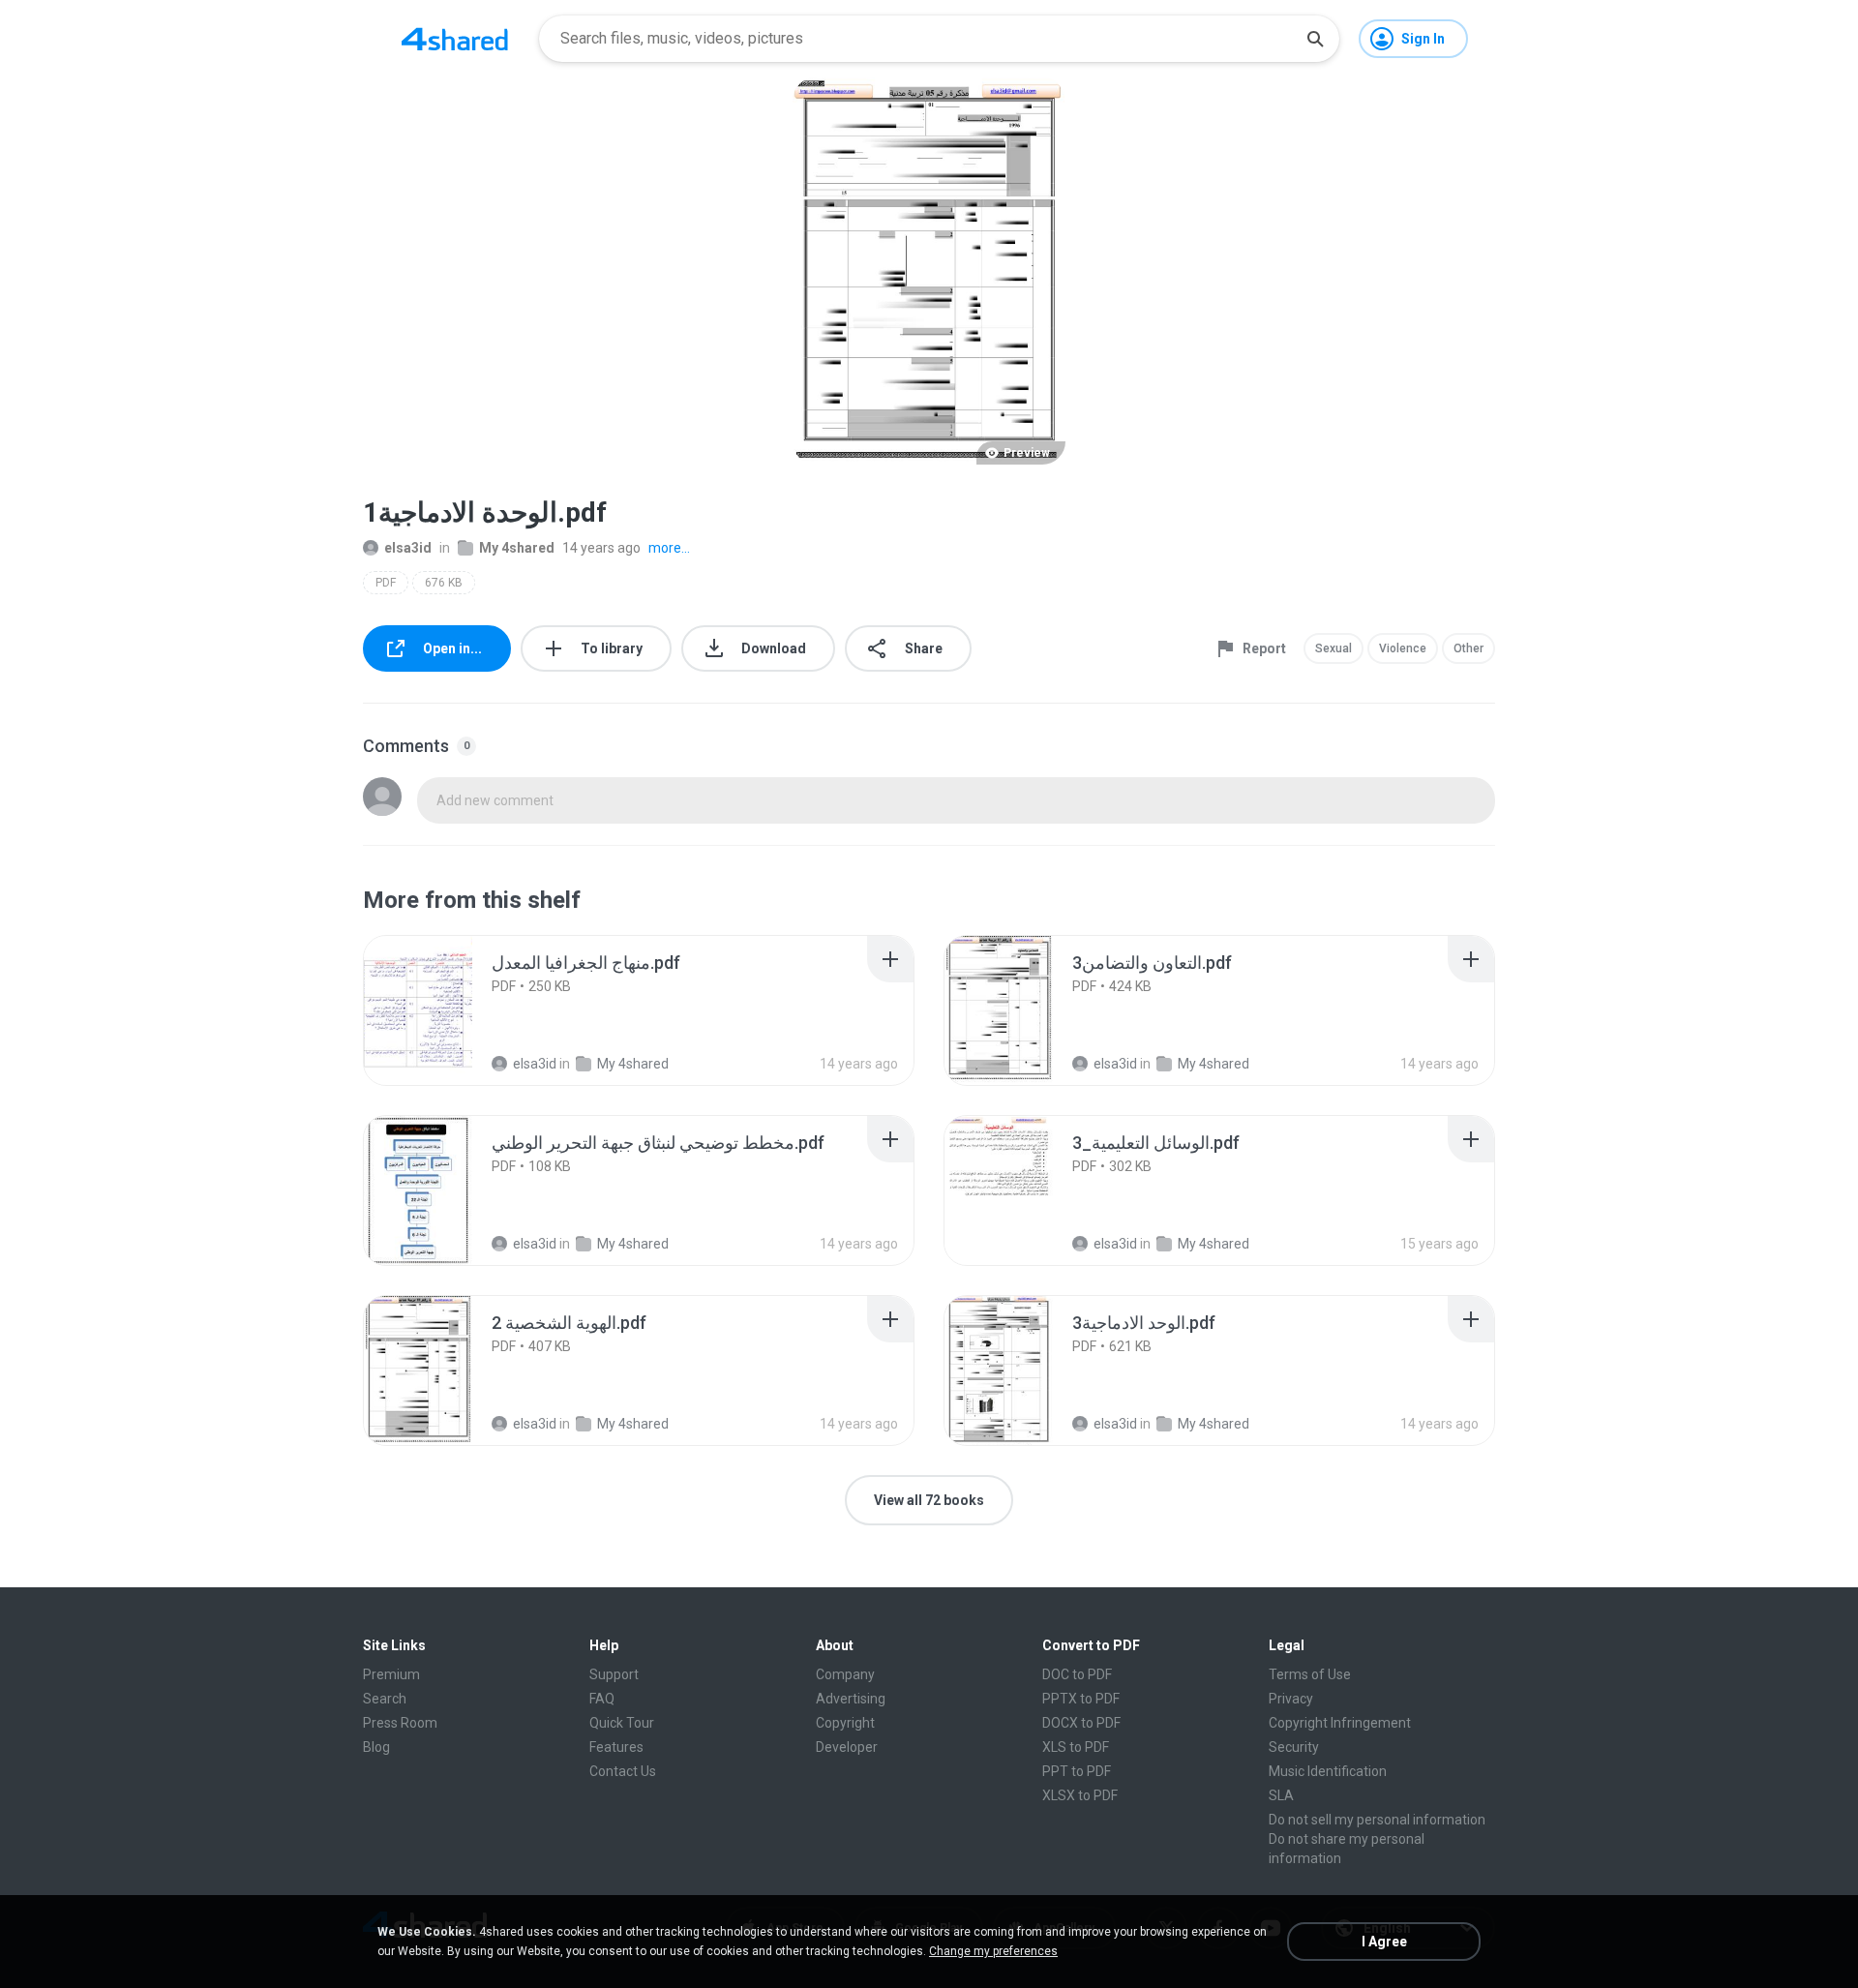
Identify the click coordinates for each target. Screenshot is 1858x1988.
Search (385, 1699)
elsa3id (408, 548)
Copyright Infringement (1340, 1723)
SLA (1281, 1795)
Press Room (400, 1723)
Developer (847, 1747)
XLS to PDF (1076, 1747)
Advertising (851, 1699)
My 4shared (517, 548)
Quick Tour (622, 1723)
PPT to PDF (1077, 1771)
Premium (391, 1674)
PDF (386, 583)
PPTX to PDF (1081, 1699)
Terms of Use (1310, 1674)
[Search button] (1315, 39)
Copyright (845, 1723)
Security (1294, 1747)
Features (616, 1747)
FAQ (602, 1699)
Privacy (1291, 1699)
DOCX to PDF (1081, 1723)
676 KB (444, 583)
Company (845, 1674)
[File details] (439, 1010)
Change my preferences (993, 1951)
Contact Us (623, 1771)
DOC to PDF (1077, 1674)
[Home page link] (455, 39)
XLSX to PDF (1080, 1795)
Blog (376, 1747)
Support (614, 1674)
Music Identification (1328, 1771)
